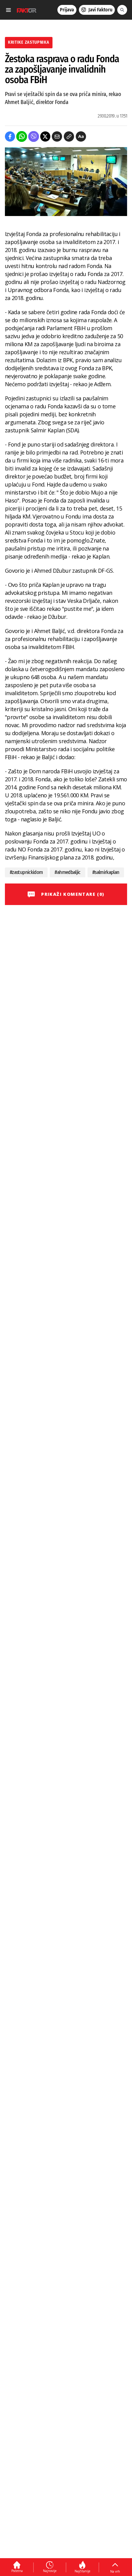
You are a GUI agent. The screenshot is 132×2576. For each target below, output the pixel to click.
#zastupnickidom (26, 872)
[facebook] (10, 136)
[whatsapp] (22, 136)
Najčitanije (82, 2571)
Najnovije (50, 2571)
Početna (17, 2571)
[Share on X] (45, 136)
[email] (57, 136)
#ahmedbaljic (67, 872)
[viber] (34, 136)
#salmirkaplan (106, 872)
